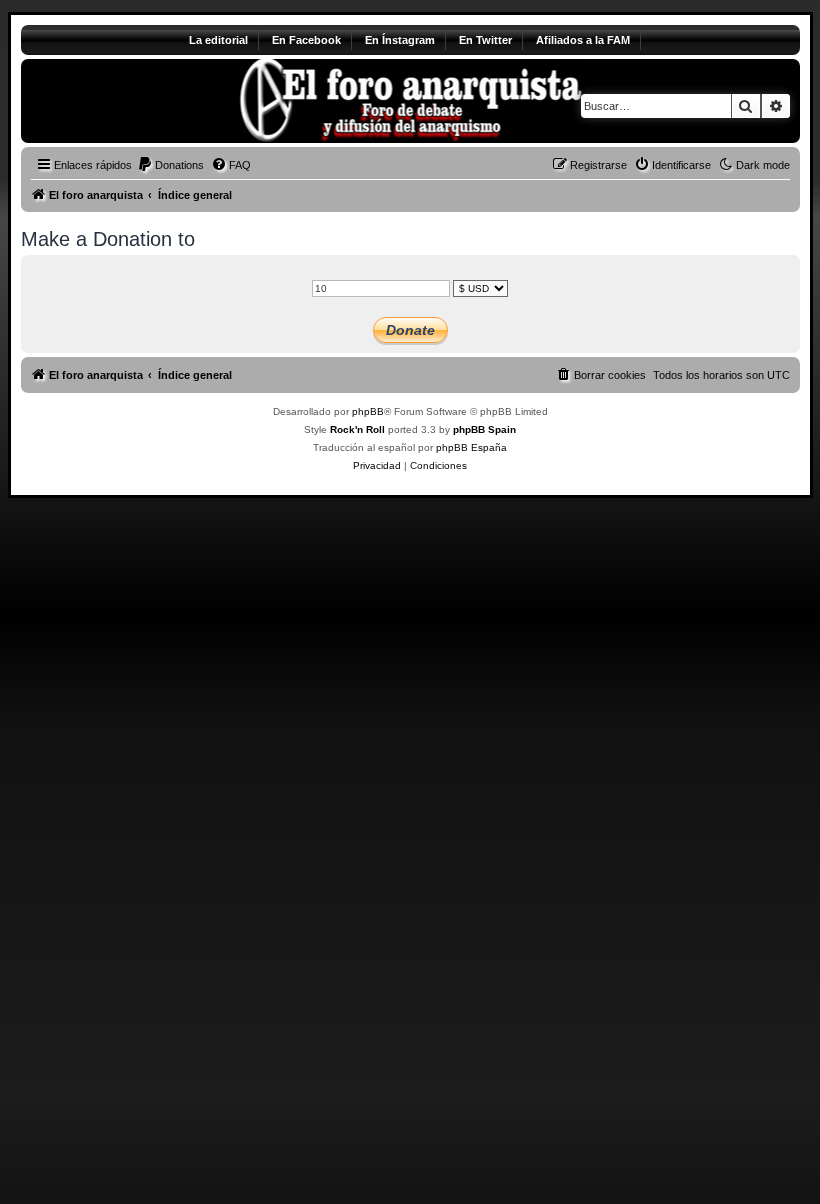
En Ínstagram (400, 40)
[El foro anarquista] (187, 101)
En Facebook (306, 40)
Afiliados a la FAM (583, 40)
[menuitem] (170, 165)
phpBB (368, 411)
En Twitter (485, 40)
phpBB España (471, 447)
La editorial (218, 40)
